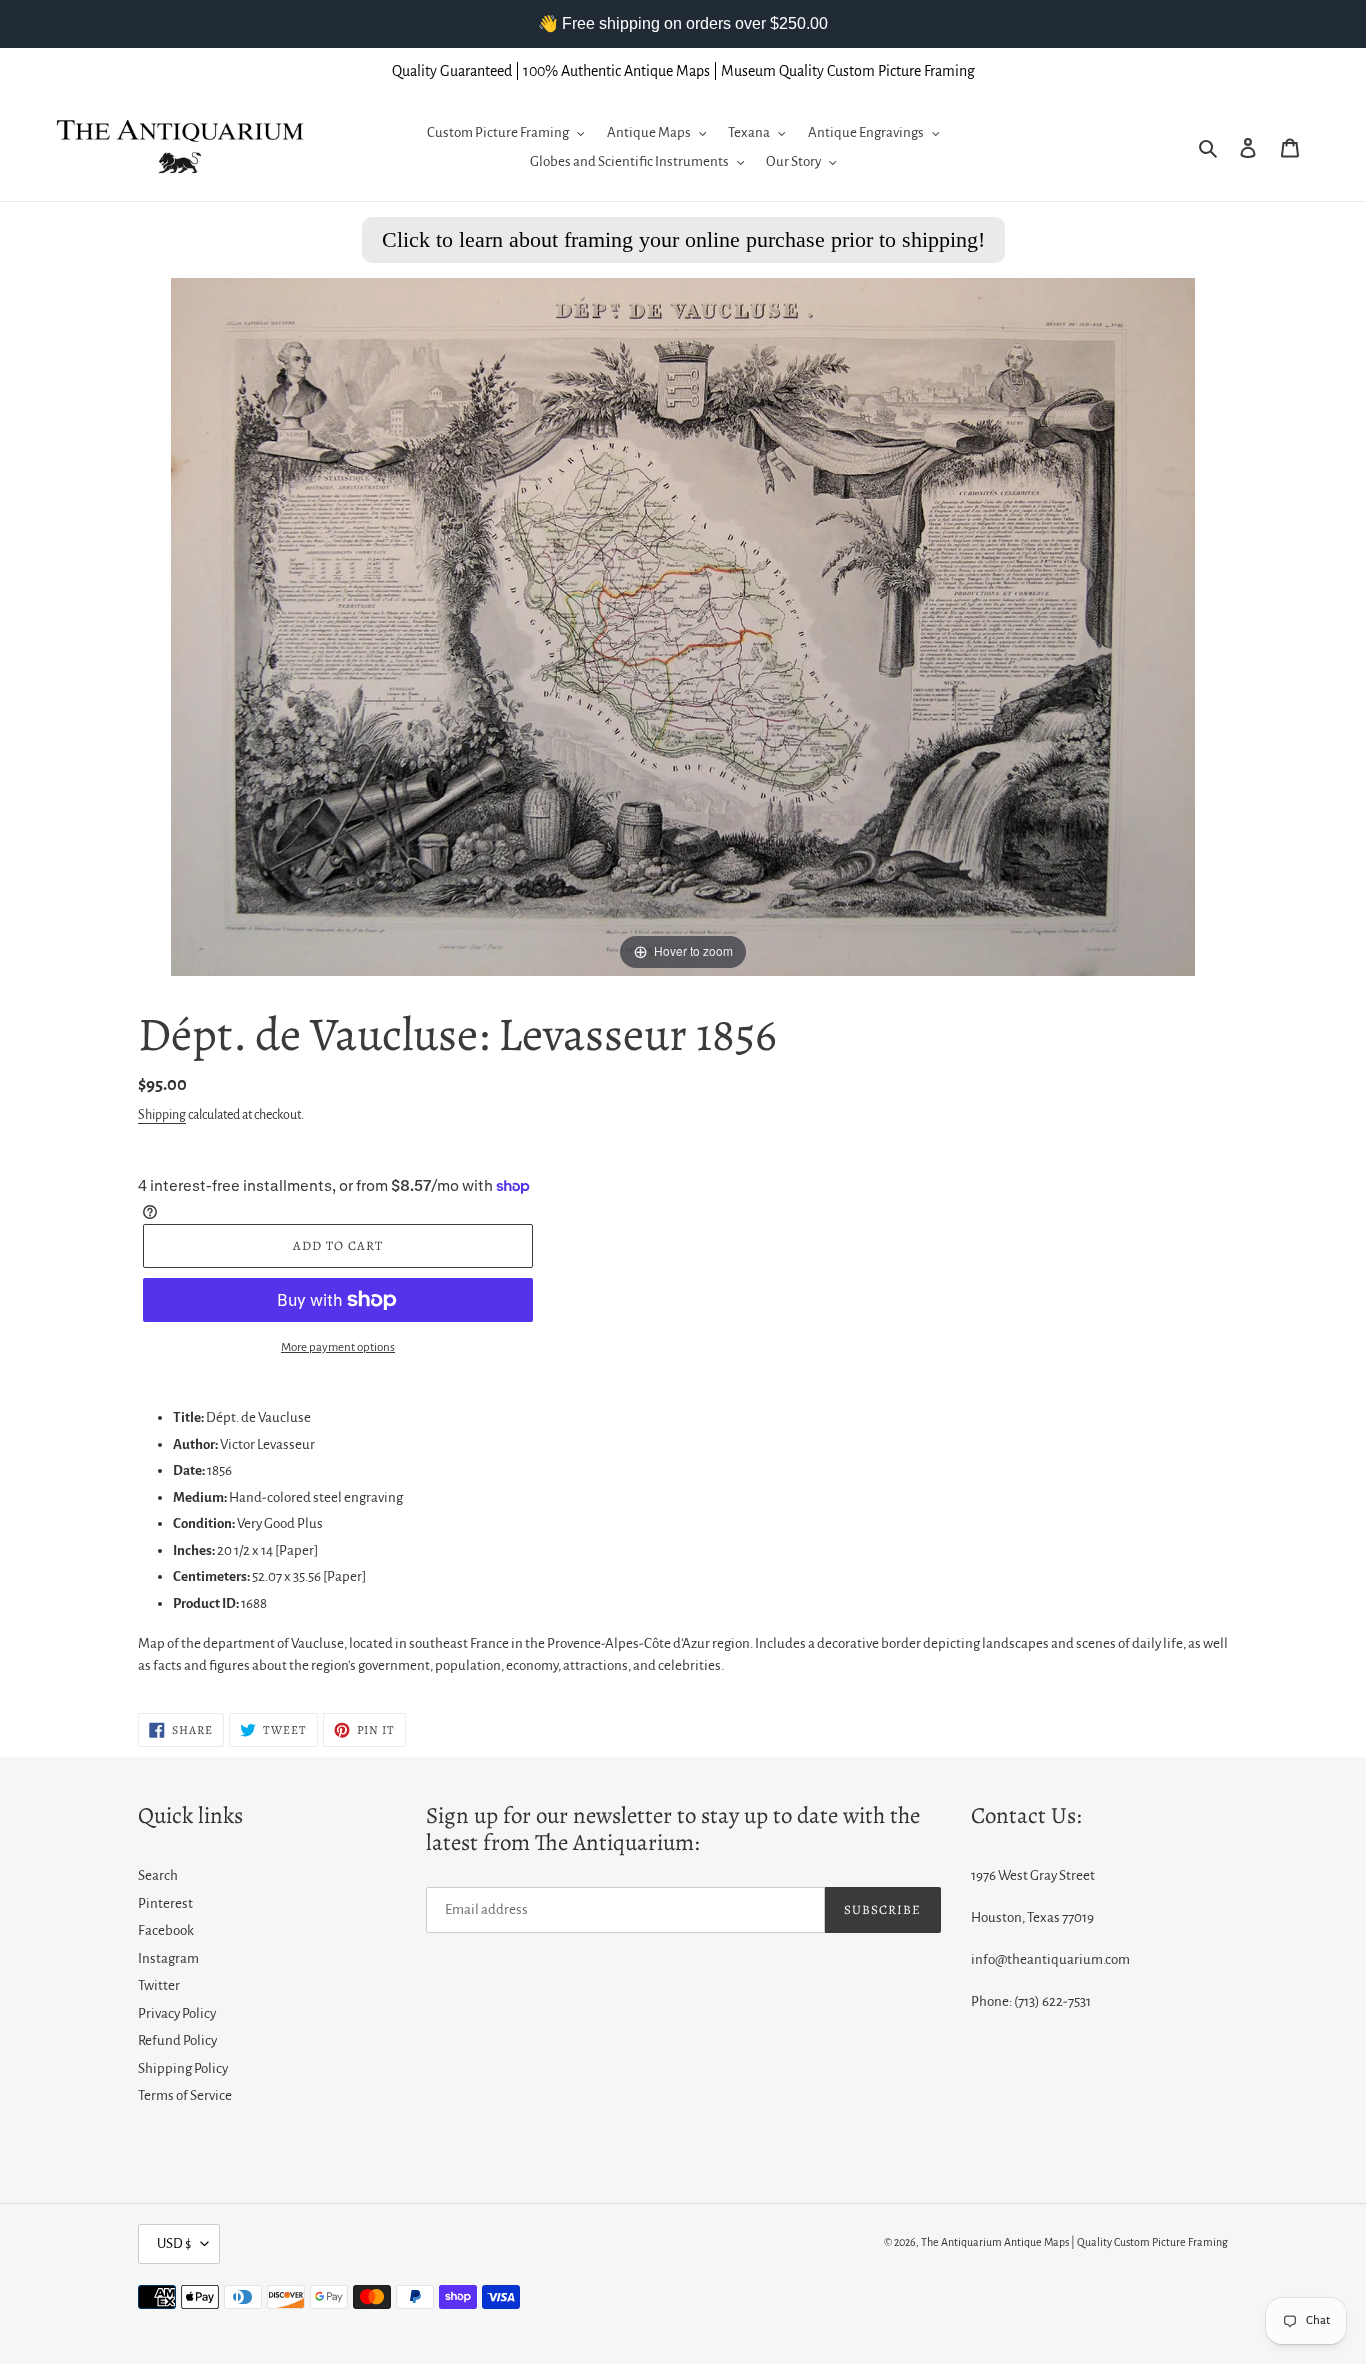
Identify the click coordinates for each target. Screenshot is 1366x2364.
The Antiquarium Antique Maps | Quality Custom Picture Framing (1074, 2242)
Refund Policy (177, 2040)
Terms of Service (185, 2095)
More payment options (338, 1347)
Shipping (162, 1115)
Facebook (166, 1930)
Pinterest (165, 1903)
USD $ (174, 2243)
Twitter (159, 1985)
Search (158, 1875)
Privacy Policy (177, 2013)
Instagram (168, 1958)
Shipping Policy (183, 2068)
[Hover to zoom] (683, 626)
